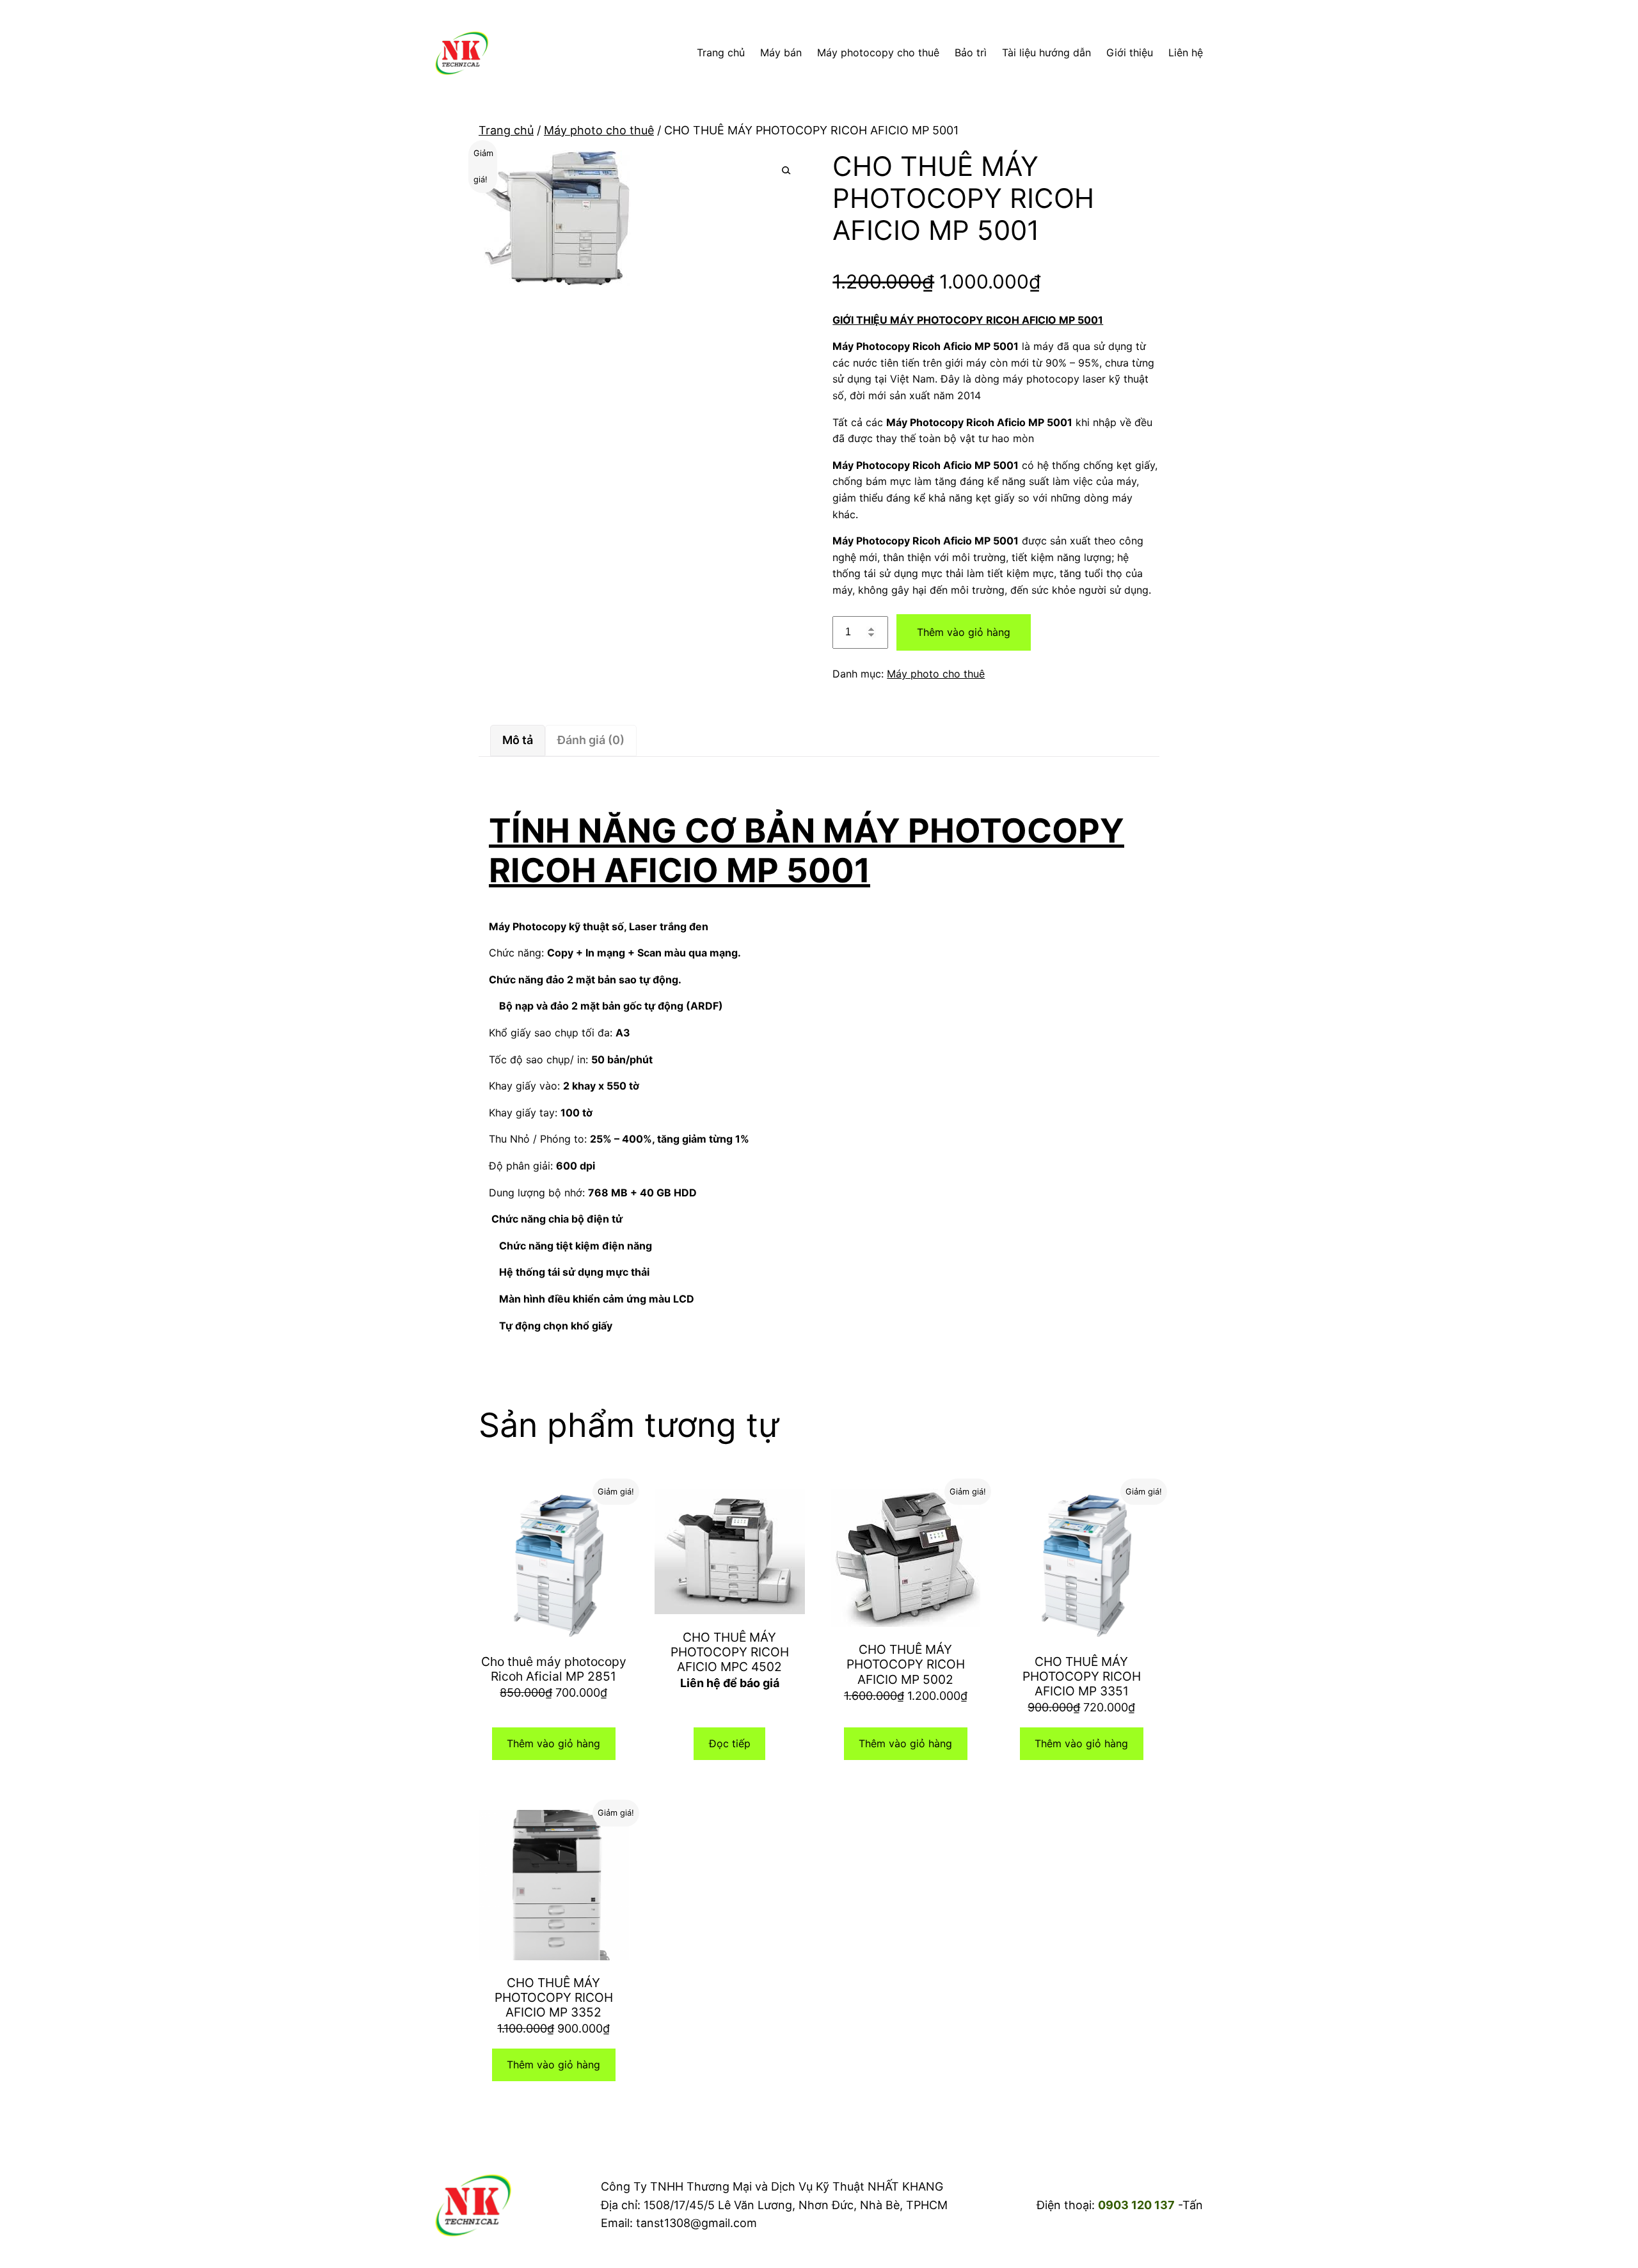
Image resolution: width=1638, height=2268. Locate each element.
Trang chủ (506, 130)
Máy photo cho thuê (599, 130)
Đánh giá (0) (591, 740)
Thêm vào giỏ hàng (964, 632)
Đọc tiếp (730, 1743)
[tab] (518, 741)
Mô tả (518, 740)
